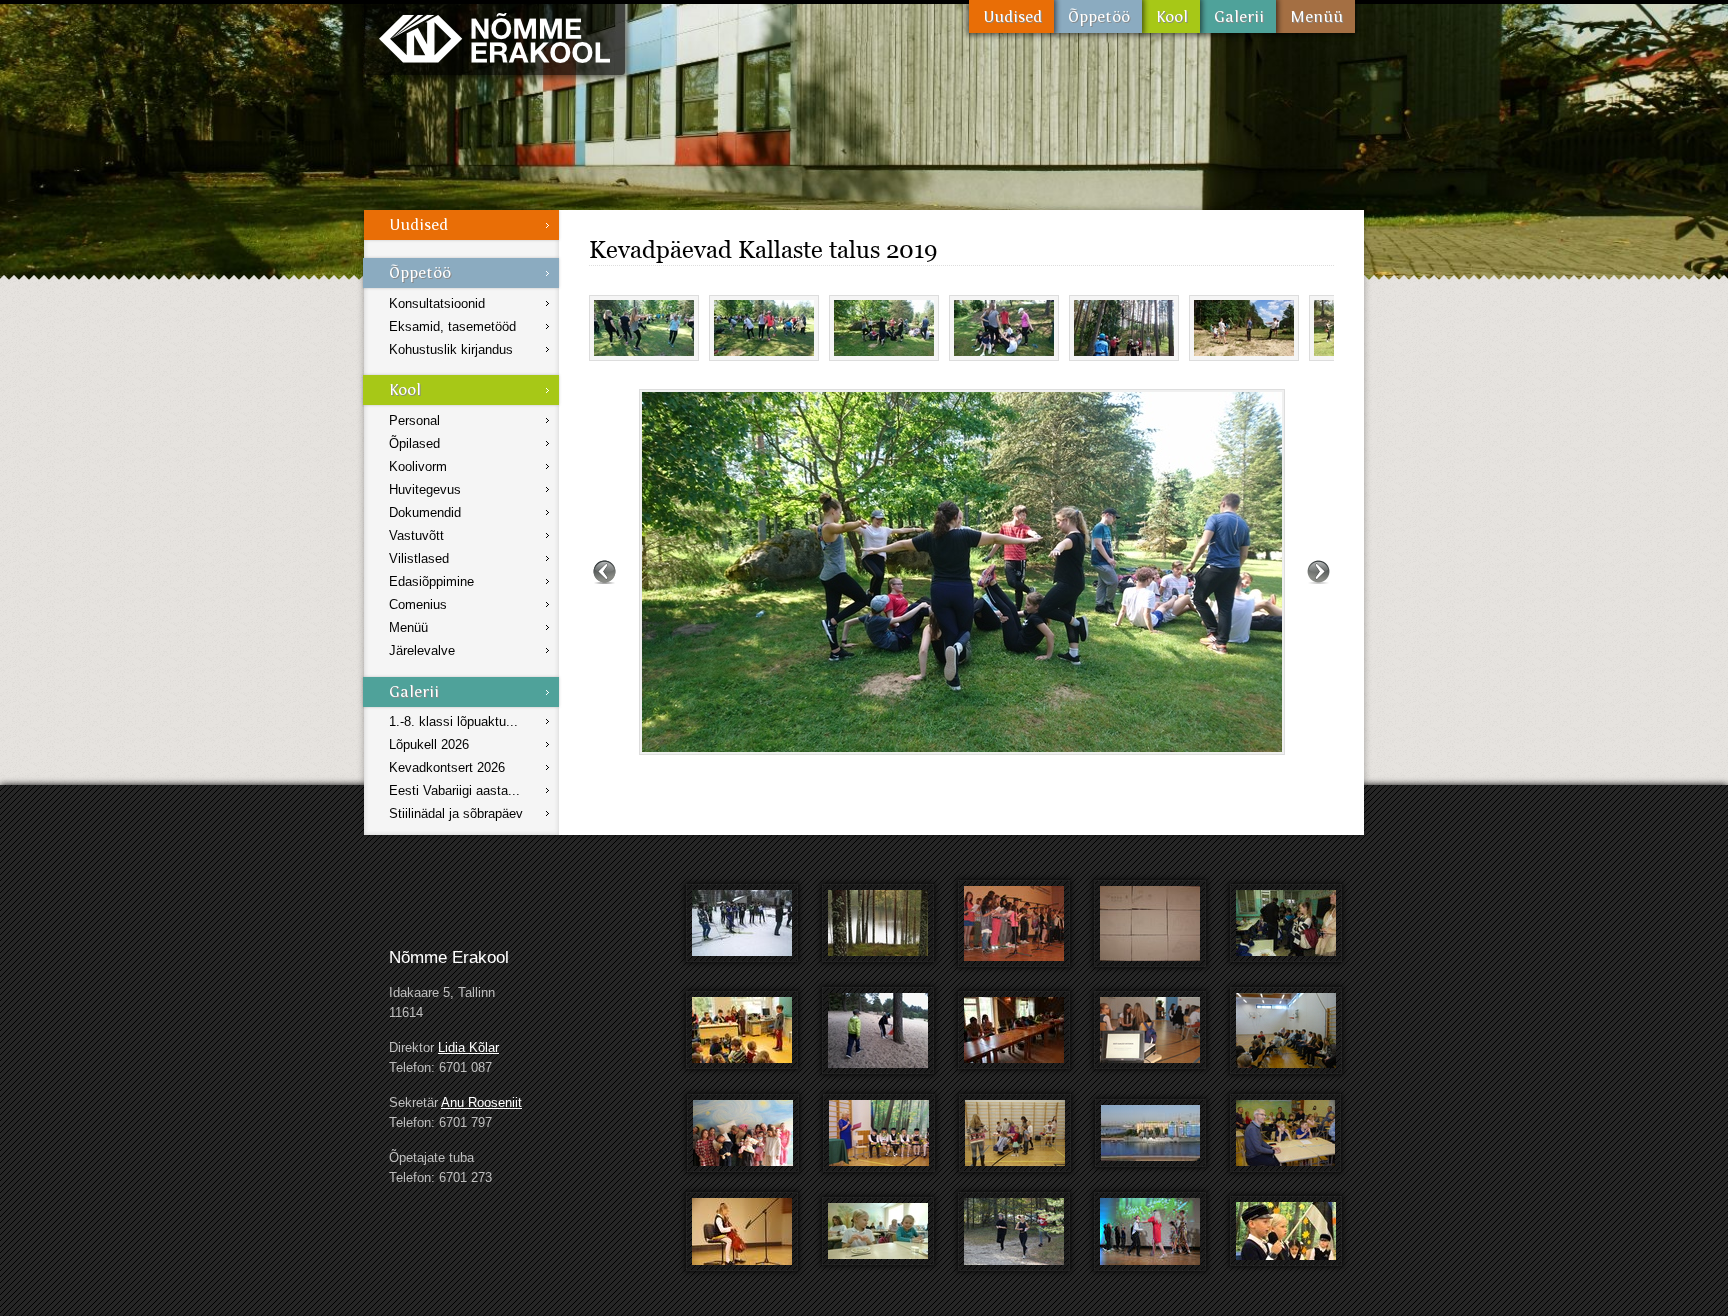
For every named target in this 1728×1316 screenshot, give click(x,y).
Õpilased (414, 443)
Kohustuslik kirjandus (451, 349)
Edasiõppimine (431, 581)
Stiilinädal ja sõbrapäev (456, 813)
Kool (1171, 16)
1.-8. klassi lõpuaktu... (453, 721)
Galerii (1238, 16)
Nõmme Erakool (494, 37)
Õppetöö (1098, 16)
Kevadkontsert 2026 (447, 767)
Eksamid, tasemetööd (452, 326)
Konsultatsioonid (437, 303)
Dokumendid (425, 512)
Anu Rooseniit (481, 1102)
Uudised (1011, 16)
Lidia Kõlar (468, 1047)
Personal (414, 420)
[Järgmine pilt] (1318, 572)
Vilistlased (419, 558)
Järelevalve (422, 650)
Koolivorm (418, 466)
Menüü (1315, 16)
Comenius (418, 604)
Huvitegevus (425, 489)
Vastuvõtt (416, 535)
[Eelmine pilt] (604, 572)
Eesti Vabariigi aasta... (454, 790)
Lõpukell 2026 (429, 744)
